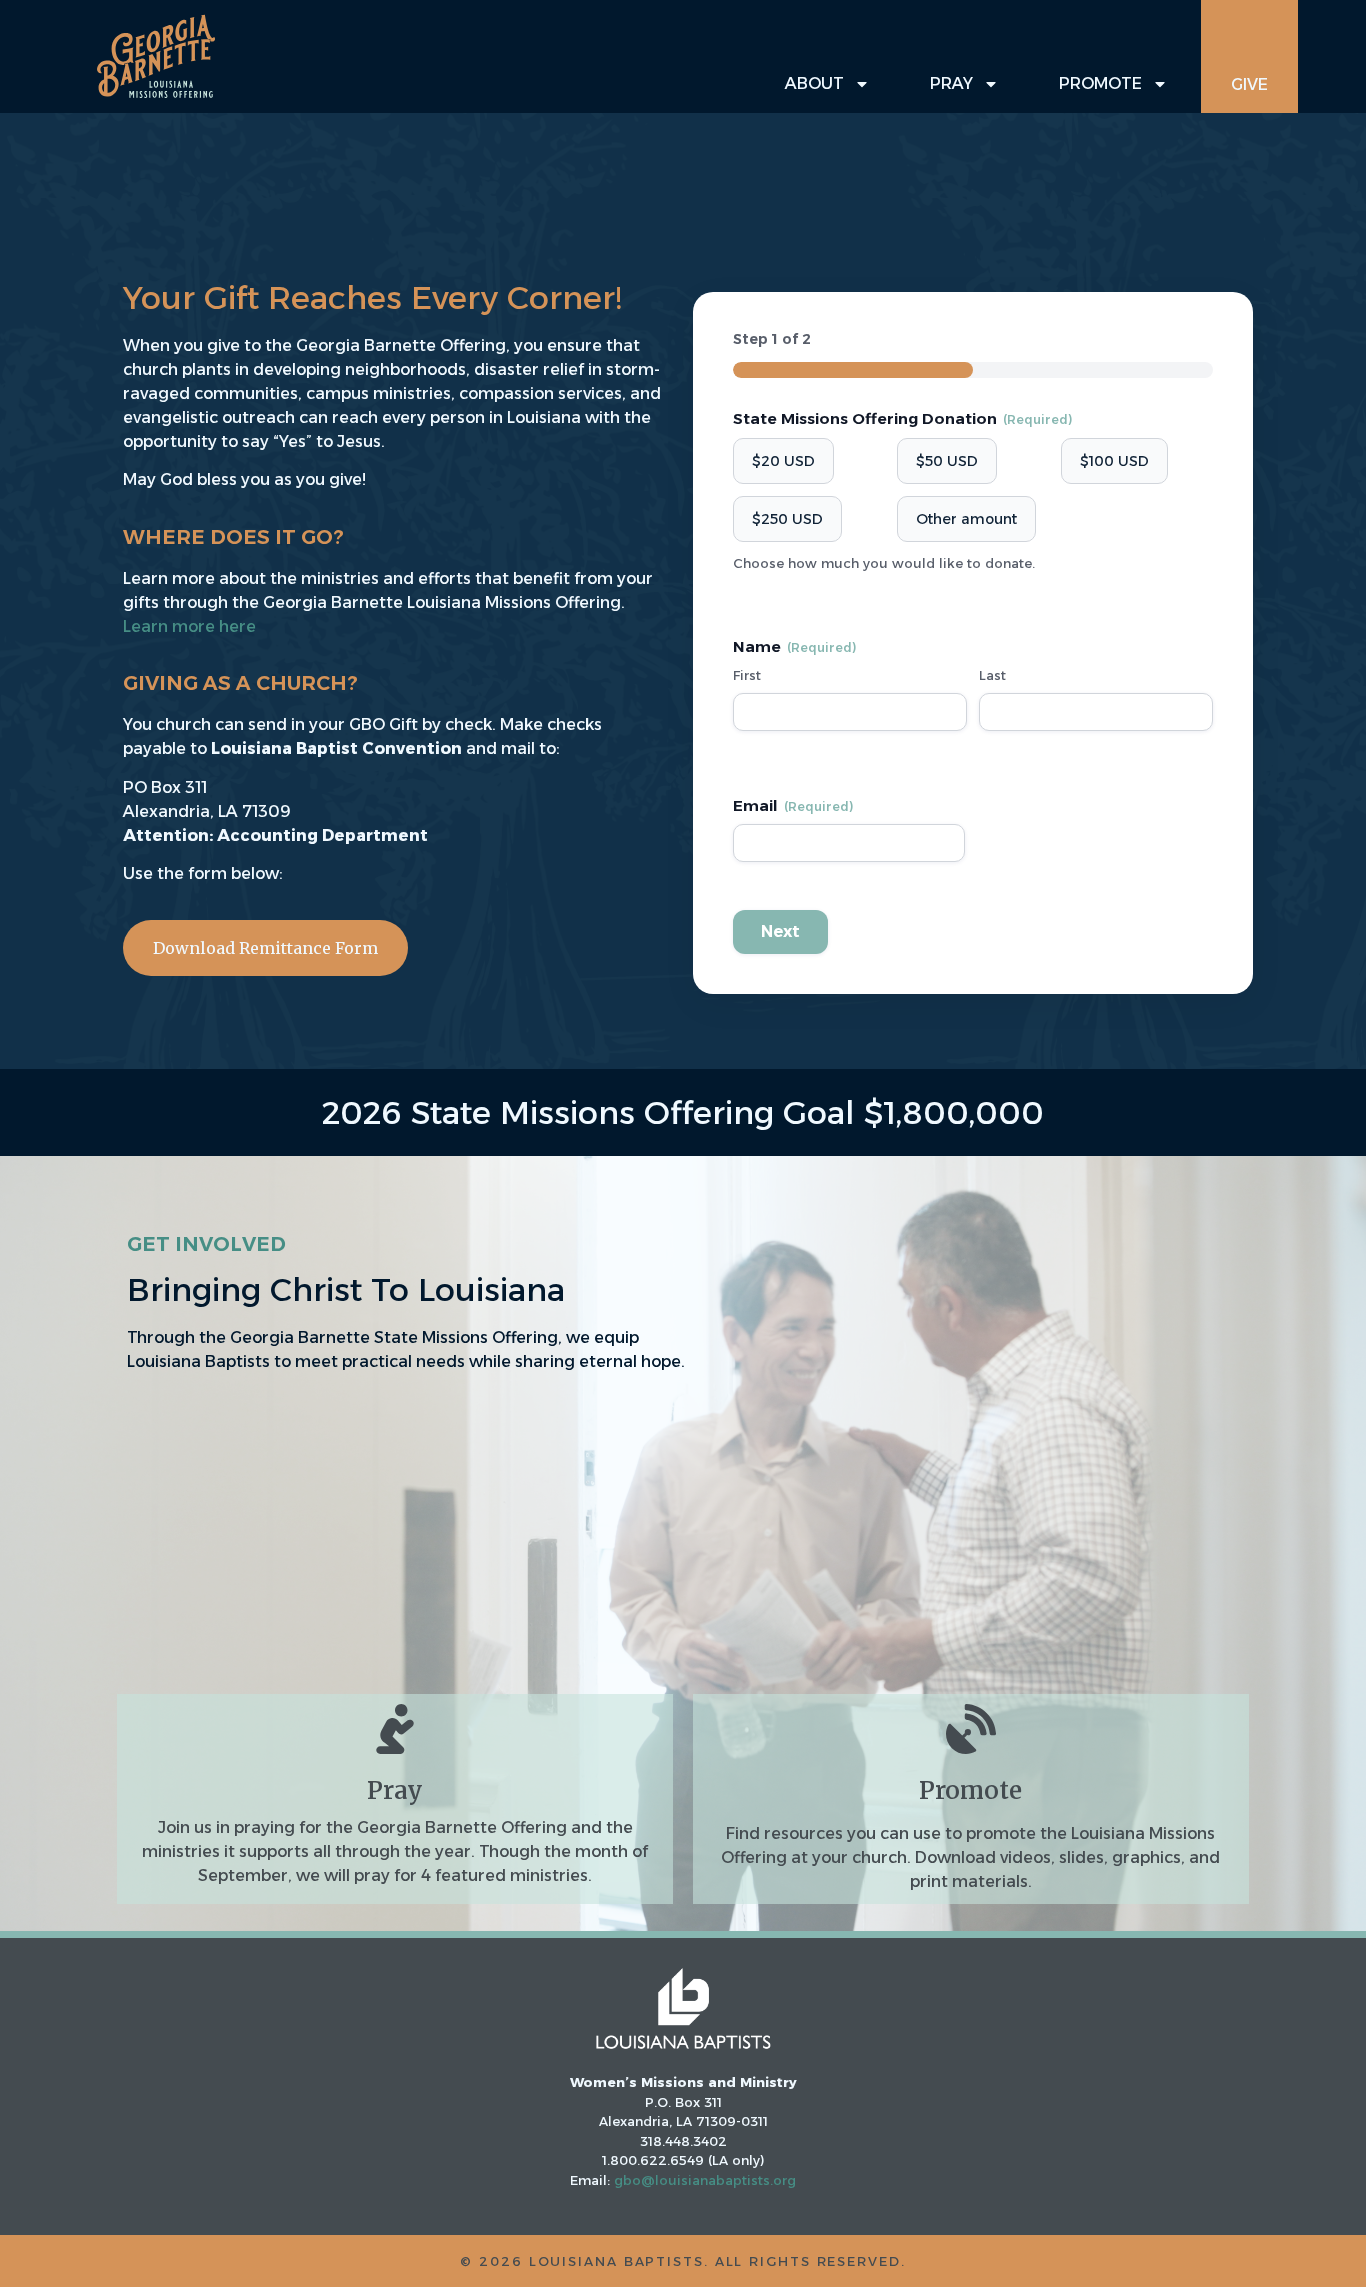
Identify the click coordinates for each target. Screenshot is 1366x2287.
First (747, 675)
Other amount (966, 519)
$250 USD (787, 519)
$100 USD (1114, 461)
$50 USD (947, 461)
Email (793, 805)
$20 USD (783, 461)
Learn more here (189, 626)
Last (992, 675)
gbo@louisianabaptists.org (705, 2180)
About (814, 83)
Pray (951, 83)
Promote (1100, 83)
